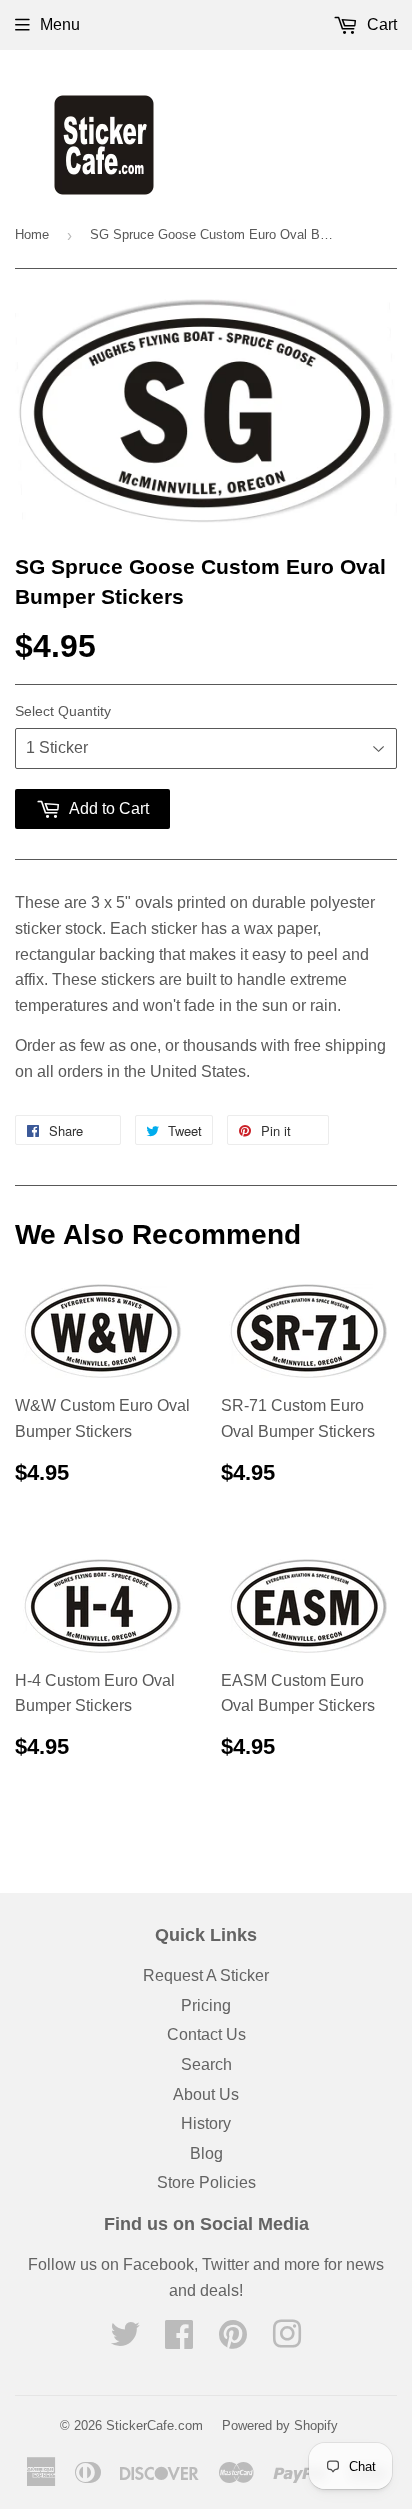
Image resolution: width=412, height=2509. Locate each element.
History (206, 2123)
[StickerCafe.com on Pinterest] (233, 2340)
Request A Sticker (206, 1975)
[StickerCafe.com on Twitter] (125, 2340)
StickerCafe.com (154, 2425)
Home (32, 234)
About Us (206, 2094)
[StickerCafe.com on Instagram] (287, 2340)
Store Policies (206, 2182)
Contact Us (206, 2034)
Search (206, 2064)
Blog (206, 2153)
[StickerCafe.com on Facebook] (179, 2340)
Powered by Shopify (280, 2425)
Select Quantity (63, 711)
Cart (380, 24)
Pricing (206, 2005)
